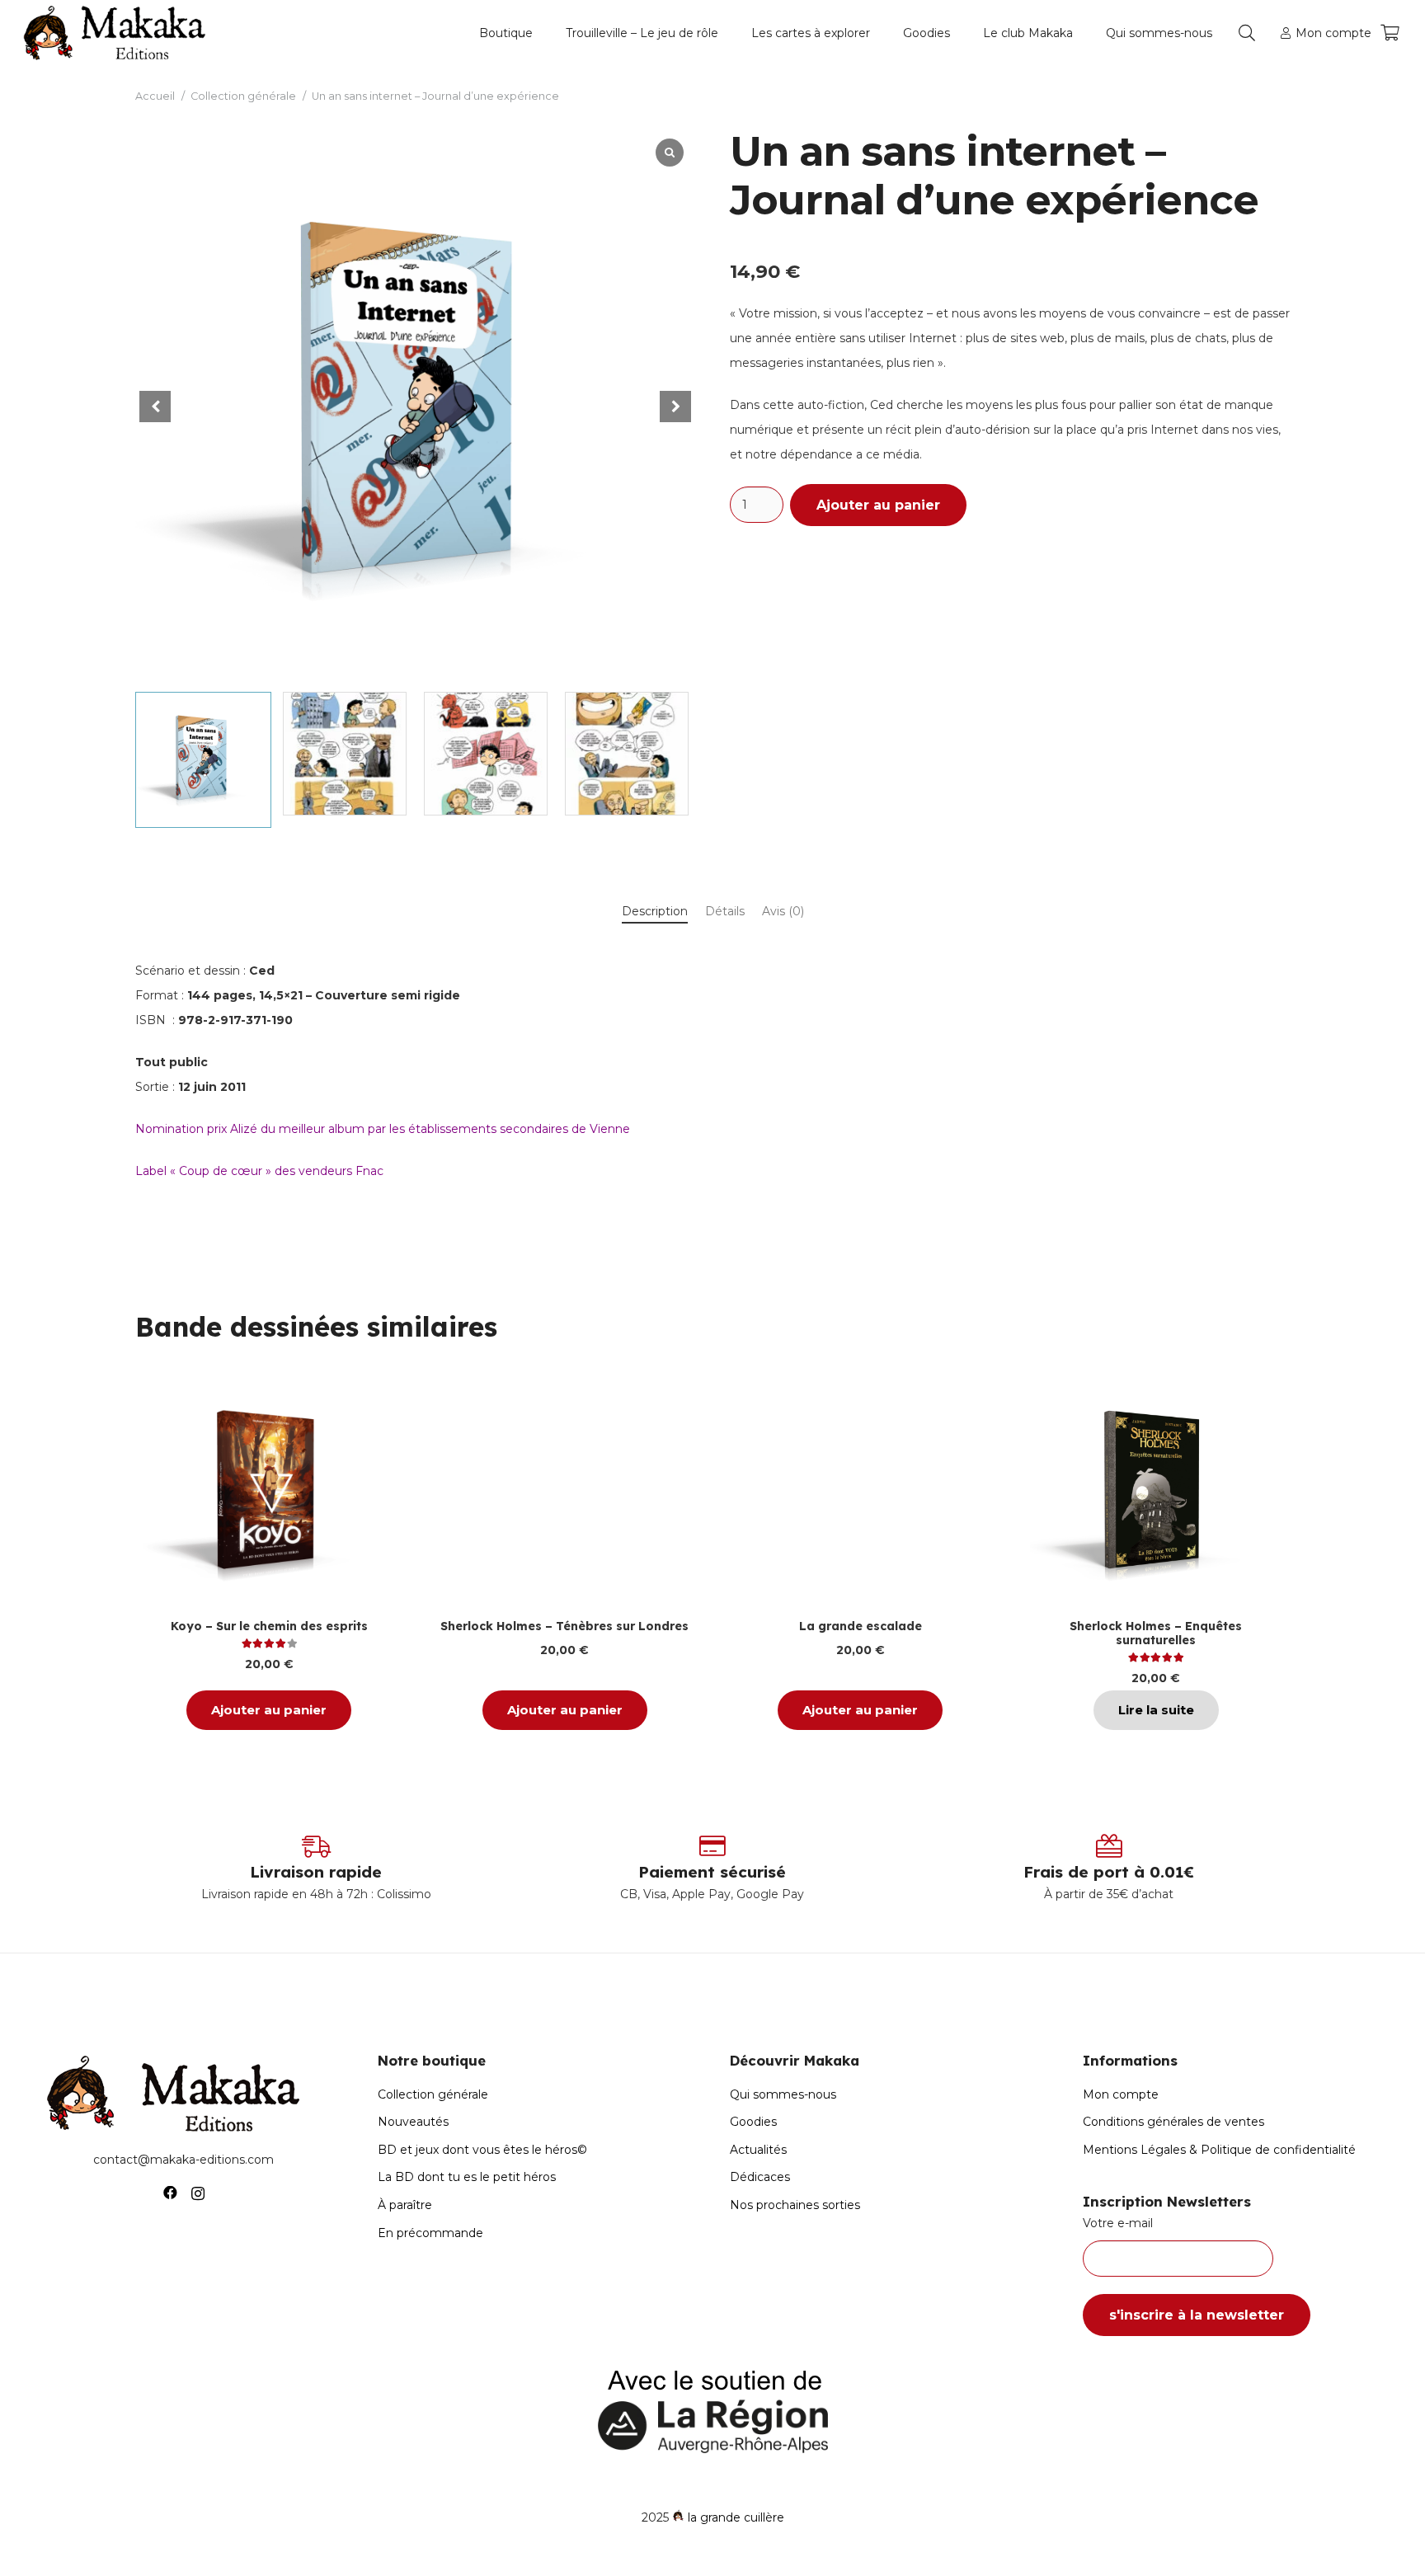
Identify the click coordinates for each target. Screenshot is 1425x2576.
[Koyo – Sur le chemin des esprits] (269, 1494)
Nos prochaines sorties (795, 2205)
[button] (540, 33)
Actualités (758, 2150)
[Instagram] (198, 2193)
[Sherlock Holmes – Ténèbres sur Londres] (564, 1494)
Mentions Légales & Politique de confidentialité (1219, 2150)
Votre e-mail (1118, 2223)
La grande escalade (861, 1626)
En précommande (430, 2233)
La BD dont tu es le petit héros (467, 2177)
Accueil (155, 96)
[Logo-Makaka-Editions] (118, 33)
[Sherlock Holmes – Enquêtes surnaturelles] (1156, 1494)
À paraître (405, 2205)
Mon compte (1121, 2094)
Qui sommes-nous (783, 2094)
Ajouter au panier (878, 505)
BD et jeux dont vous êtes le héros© (482, 2150)
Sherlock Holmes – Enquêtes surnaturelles (1156, 1633)
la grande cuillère (736, 2517)
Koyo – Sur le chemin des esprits (269, 1626)
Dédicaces (760, 2177)
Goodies (753, 2122)
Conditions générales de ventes (1173, 2122)
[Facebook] (170, 2193)
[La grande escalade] (861, 1494)
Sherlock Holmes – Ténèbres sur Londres (564, 1626)
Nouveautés (413, 2122)
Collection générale (243, 96)
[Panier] (1390, 33)
